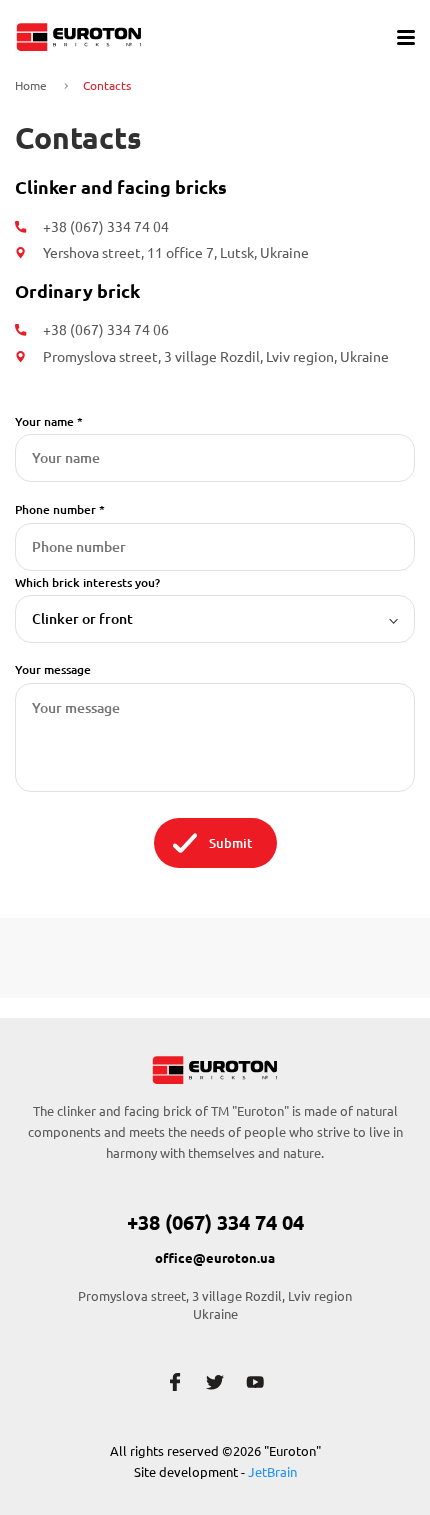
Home (31, 85)
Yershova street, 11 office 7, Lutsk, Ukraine (176, 253)
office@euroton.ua (215, 1258)
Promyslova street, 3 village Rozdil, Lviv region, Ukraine (216, 357)
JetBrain (272, 1472)
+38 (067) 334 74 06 (106, 330)
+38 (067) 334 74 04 (106, 227)
